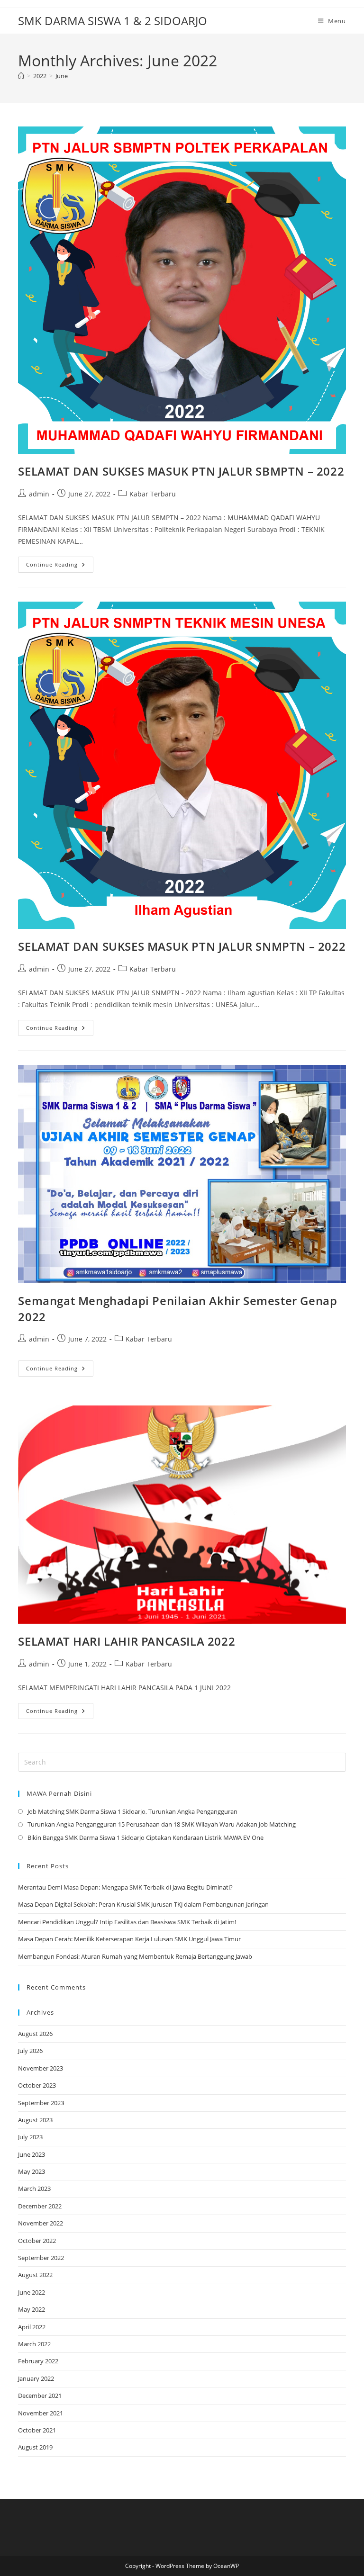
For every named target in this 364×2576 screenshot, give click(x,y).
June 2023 (32, 2154)
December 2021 (40, 2396)
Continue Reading (60, 566)
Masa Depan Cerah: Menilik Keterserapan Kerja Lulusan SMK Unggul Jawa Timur (129, 1939)
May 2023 (32, 2171)
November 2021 (41, 2413)
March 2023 (34, 2189)
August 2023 (35, 2120)
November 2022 (41, 2223)
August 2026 (35, 2034)
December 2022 (40, 2206)
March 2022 (34, 2344)
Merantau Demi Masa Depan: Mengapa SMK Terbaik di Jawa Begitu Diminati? (125, 1887)
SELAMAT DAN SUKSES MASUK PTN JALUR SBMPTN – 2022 (181, 471)
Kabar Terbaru (153, 494)
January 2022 (36, 2378)
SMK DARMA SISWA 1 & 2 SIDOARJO (113, 21)
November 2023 (41, 2068)
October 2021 (37, 2430)
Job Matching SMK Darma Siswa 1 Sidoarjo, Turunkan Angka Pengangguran (132, 1811)
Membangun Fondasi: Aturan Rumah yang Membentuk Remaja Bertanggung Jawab (135, 1956)
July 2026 (30, 2051)
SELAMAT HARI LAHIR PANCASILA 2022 (127, 1641)
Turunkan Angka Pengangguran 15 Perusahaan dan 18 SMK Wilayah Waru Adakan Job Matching (162, 1824)
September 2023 (41, 2103)
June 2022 (32, 2292)
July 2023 (30, 2137)
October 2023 (37, 2085)
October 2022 (37, 2241)
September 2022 (41, 2258)
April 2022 (32, 2327)
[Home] (21, 76)
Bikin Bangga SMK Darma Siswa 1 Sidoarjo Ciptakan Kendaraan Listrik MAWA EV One (146, 1837)
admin (39, 494)
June (62, 76)
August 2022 (35, 2275)
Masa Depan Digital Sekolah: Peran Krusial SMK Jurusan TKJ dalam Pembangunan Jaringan (143, 1904)
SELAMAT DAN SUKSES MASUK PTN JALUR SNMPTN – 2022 (182, 946)
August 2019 (35, 2447)
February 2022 (38, 2361)
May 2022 (32, 2309)
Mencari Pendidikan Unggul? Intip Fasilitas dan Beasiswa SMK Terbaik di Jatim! (127, 1922)
